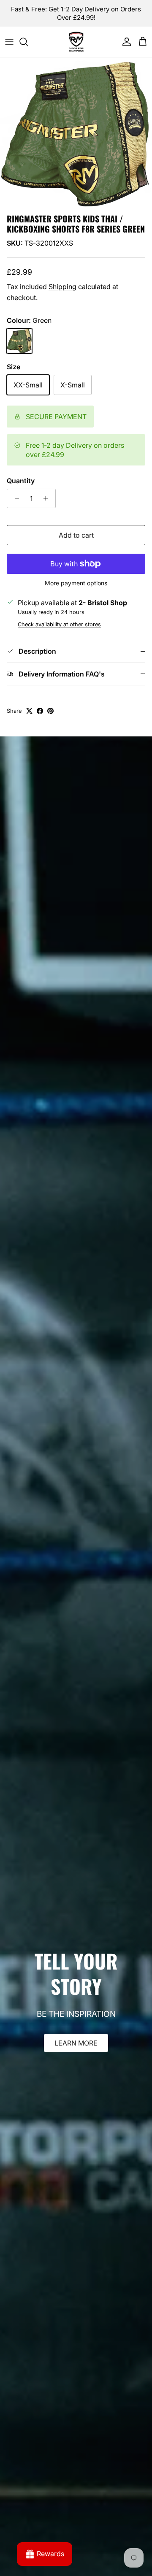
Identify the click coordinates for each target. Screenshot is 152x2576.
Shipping (62, 287)
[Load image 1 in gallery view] (76, 133)
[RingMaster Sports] (76, 42)
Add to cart (76, 535)
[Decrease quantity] (15, 498)
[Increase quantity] (48, 498)
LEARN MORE (76, 2043)
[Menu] (9, 42)
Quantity (21, 481)
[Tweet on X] (29, 711)
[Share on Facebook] (40, 711)
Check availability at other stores (59, 624)
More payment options (76, 583)
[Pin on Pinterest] (50, 711)
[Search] (28, 42)
